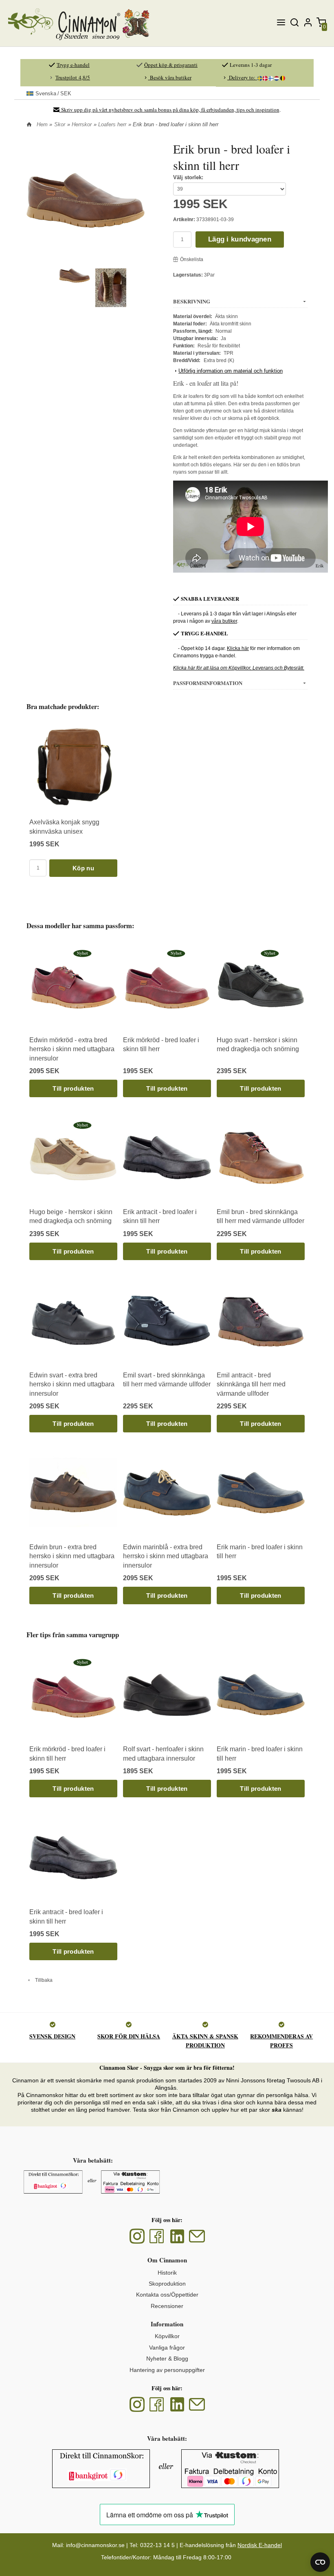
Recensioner (167, 2306)
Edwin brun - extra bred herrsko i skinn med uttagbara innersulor (72, 1556)
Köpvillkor (167, 2336)
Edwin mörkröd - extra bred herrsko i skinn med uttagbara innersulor (72, 1049)
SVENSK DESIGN (52, 2036)
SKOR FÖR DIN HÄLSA (129, 2036)
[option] (73, 799)
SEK (53, 93)
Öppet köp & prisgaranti (171, 65)
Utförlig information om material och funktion (231, 371)
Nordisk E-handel (260, 2545)
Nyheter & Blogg (167, 2359)
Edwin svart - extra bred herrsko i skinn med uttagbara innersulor (72, 1384)
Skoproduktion (167, 2284)
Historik (167, 2273)
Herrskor (82, 124)
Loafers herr (112, 124)
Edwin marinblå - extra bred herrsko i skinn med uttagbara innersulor (166, 1556)
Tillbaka (42, 1980)
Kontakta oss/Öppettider (167, 2295)
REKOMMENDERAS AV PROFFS (281, 2041)
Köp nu (83, 868)
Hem (42, 124)
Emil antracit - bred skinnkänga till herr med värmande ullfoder (251, 1384)
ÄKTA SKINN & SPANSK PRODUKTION (205, 2041)
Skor (60, 124)
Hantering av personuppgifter (167, 2370)
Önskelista (192, 259)
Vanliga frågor (167, 2348)
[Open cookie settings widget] (320, 2562)
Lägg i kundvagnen (240, 239)
